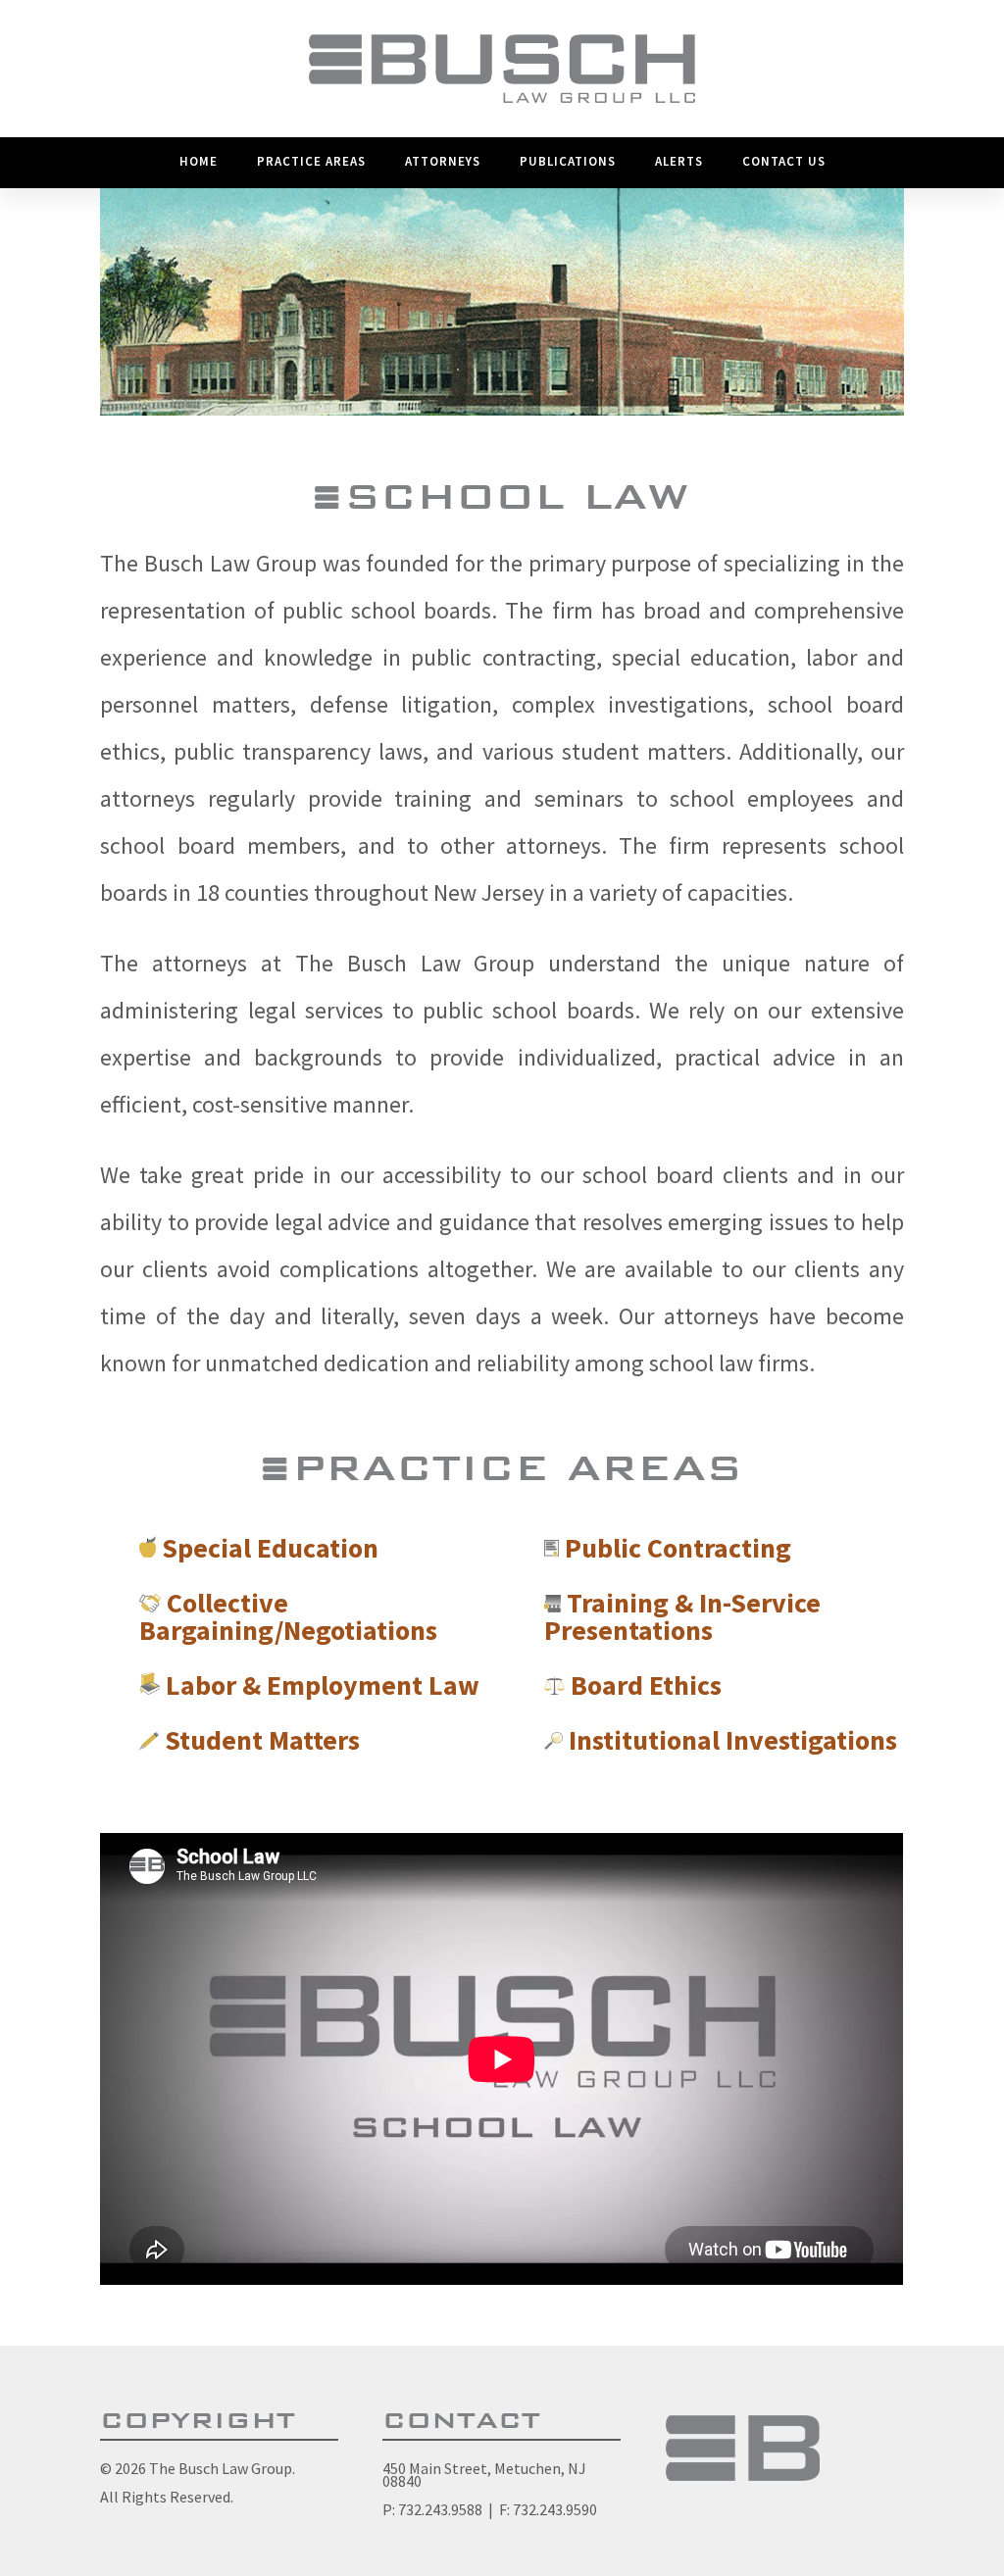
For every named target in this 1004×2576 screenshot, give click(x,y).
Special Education (270, 1548)
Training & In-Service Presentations (682, 1616)
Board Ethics (646, 1685)
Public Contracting (678, 1548)
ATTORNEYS (443, 161)
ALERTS (679, 161)
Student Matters (262, 1740)
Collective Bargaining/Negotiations (288, 1616)
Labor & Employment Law (323, 1685)
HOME (199, 161)
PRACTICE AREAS (311, 161)
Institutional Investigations (733, 1740)
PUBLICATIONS (568, 161)
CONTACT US (784, 161)
